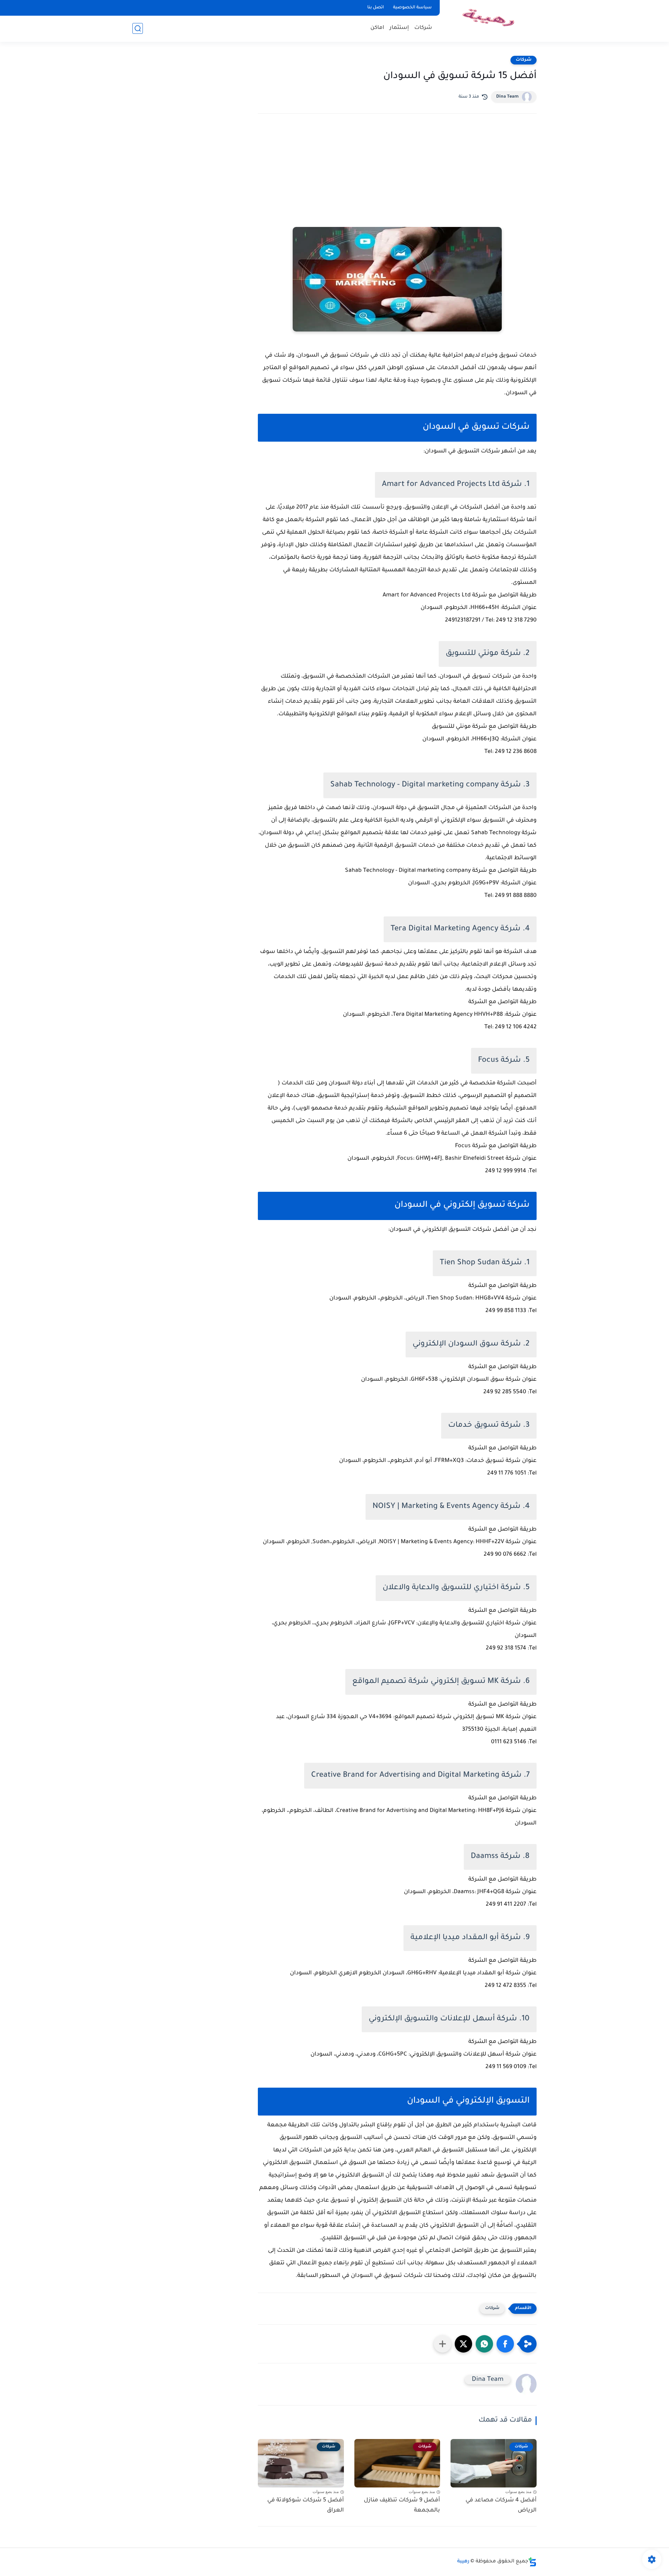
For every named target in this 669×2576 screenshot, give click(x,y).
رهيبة (463, 2562)
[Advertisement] (397, 180)
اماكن (377, 28)
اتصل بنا (376, 8)
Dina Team (507, 97)
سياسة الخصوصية (412, 8)
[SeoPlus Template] (532, 2562)
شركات (423, 28)
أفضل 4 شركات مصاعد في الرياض (501, 2505)
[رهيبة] (490, 20)
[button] (505, 2344)
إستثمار (399, 28)
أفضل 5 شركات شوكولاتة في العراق (306, 2505)
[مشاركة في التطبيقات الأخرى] (443, 2344)
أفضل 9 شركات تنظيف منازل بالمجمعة (402, 2505)
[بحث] (138, 28)
